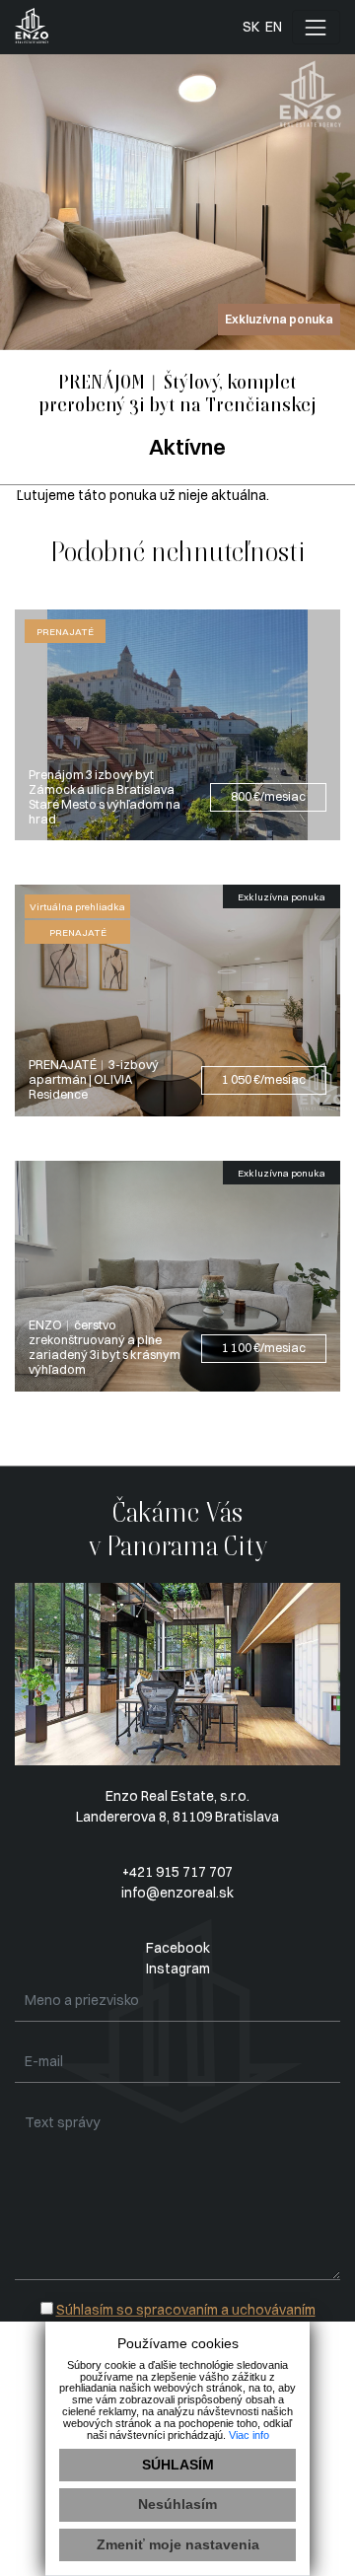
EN (274, 27)
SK (251, 27)
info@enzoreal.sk (177, 1893)
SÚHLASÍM (178, 2465)
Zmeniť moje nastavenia (178, 2544)
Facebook (178, 1948)
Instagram (178, 1968)
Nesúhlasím (177, 2504)
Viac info (249, 2435)
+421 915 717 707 (177, 1872)
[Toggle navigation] (316, 27)
